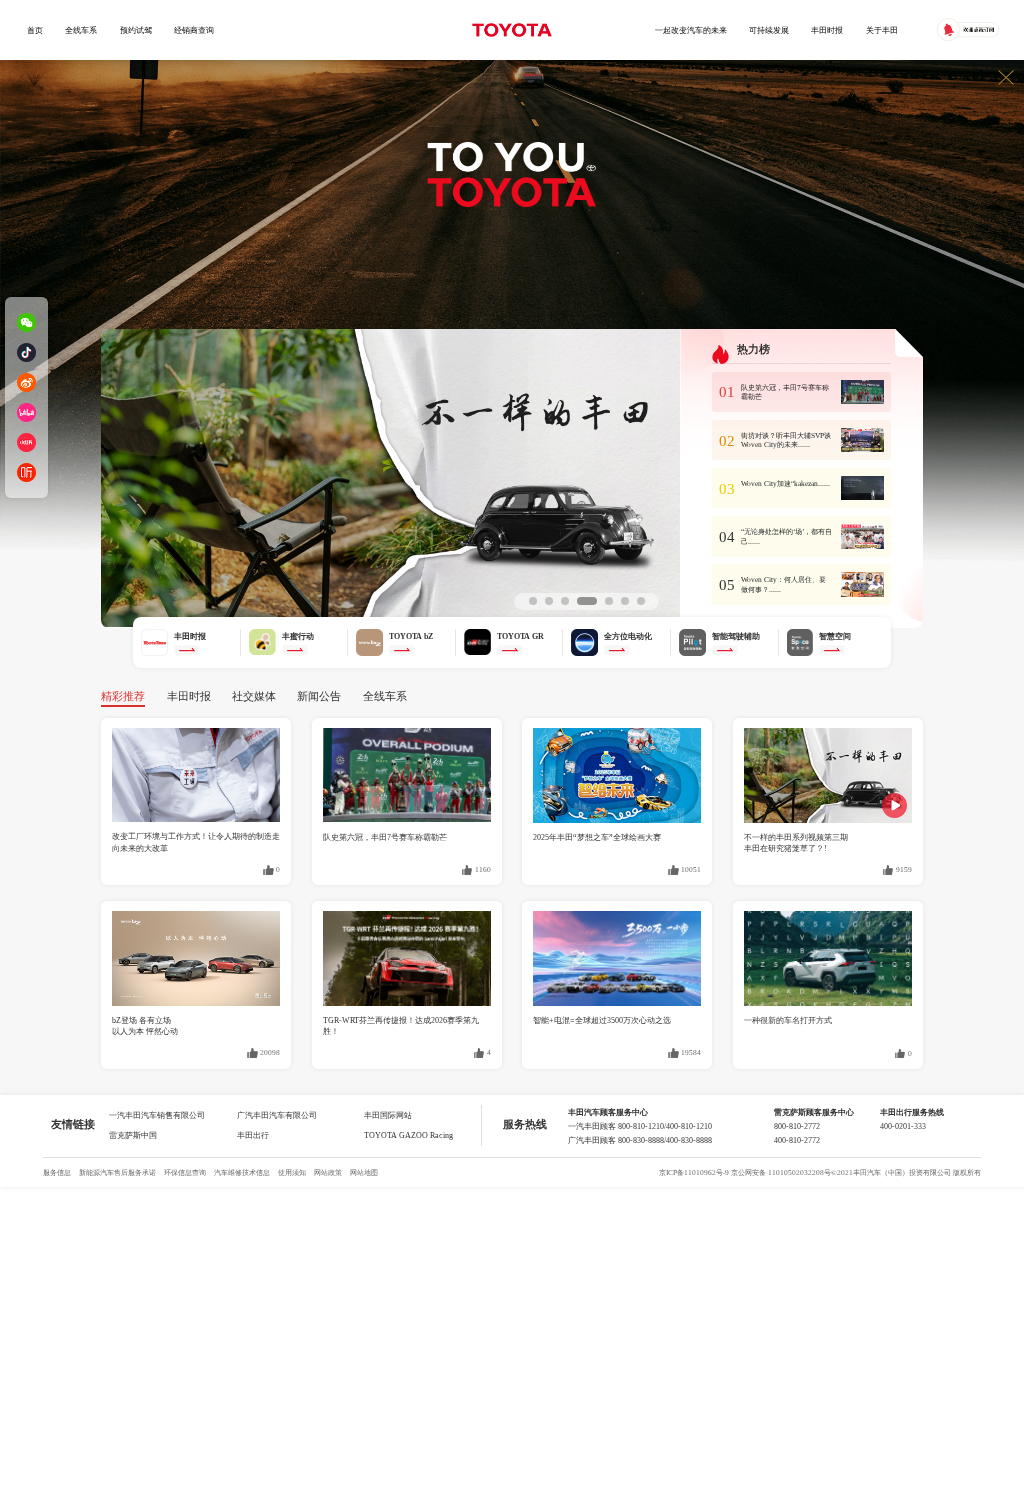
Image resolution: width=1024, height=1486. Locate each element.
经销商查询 (194, 30)
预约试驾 (136, 30)
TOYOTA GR (520, 636)
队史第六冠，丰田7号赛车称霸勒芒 (385, 837)
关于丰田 (882, 30)
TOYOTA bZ (411, 636)
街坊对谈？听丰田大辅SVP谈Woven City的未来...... (786, 440)
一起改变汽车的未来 (691, 30)
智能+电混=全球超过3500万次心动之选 (602, 1020)
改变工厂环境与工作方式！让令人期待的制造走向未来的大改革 (196, 841)
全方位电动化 (628, 636)
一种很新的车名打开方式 (788, 1020)
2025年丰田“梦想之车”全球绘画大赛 (597, 837)
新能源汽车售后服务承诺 (117, 1172)
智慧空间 (835, 636)
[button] (533, 601)
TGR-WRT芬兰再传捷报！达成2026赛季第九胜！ (401, 1025)
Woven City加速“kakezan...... (785, 483)
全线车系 (81, 30)
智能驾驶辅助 (736, 636)
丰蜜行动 (298, 636)
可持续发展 (769, 30)
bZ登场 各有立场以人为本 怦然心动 (145, 1025)
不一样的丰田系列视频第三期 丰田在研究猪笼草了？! (796, 842)
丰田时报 (827, 30)
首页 (35, 30)
